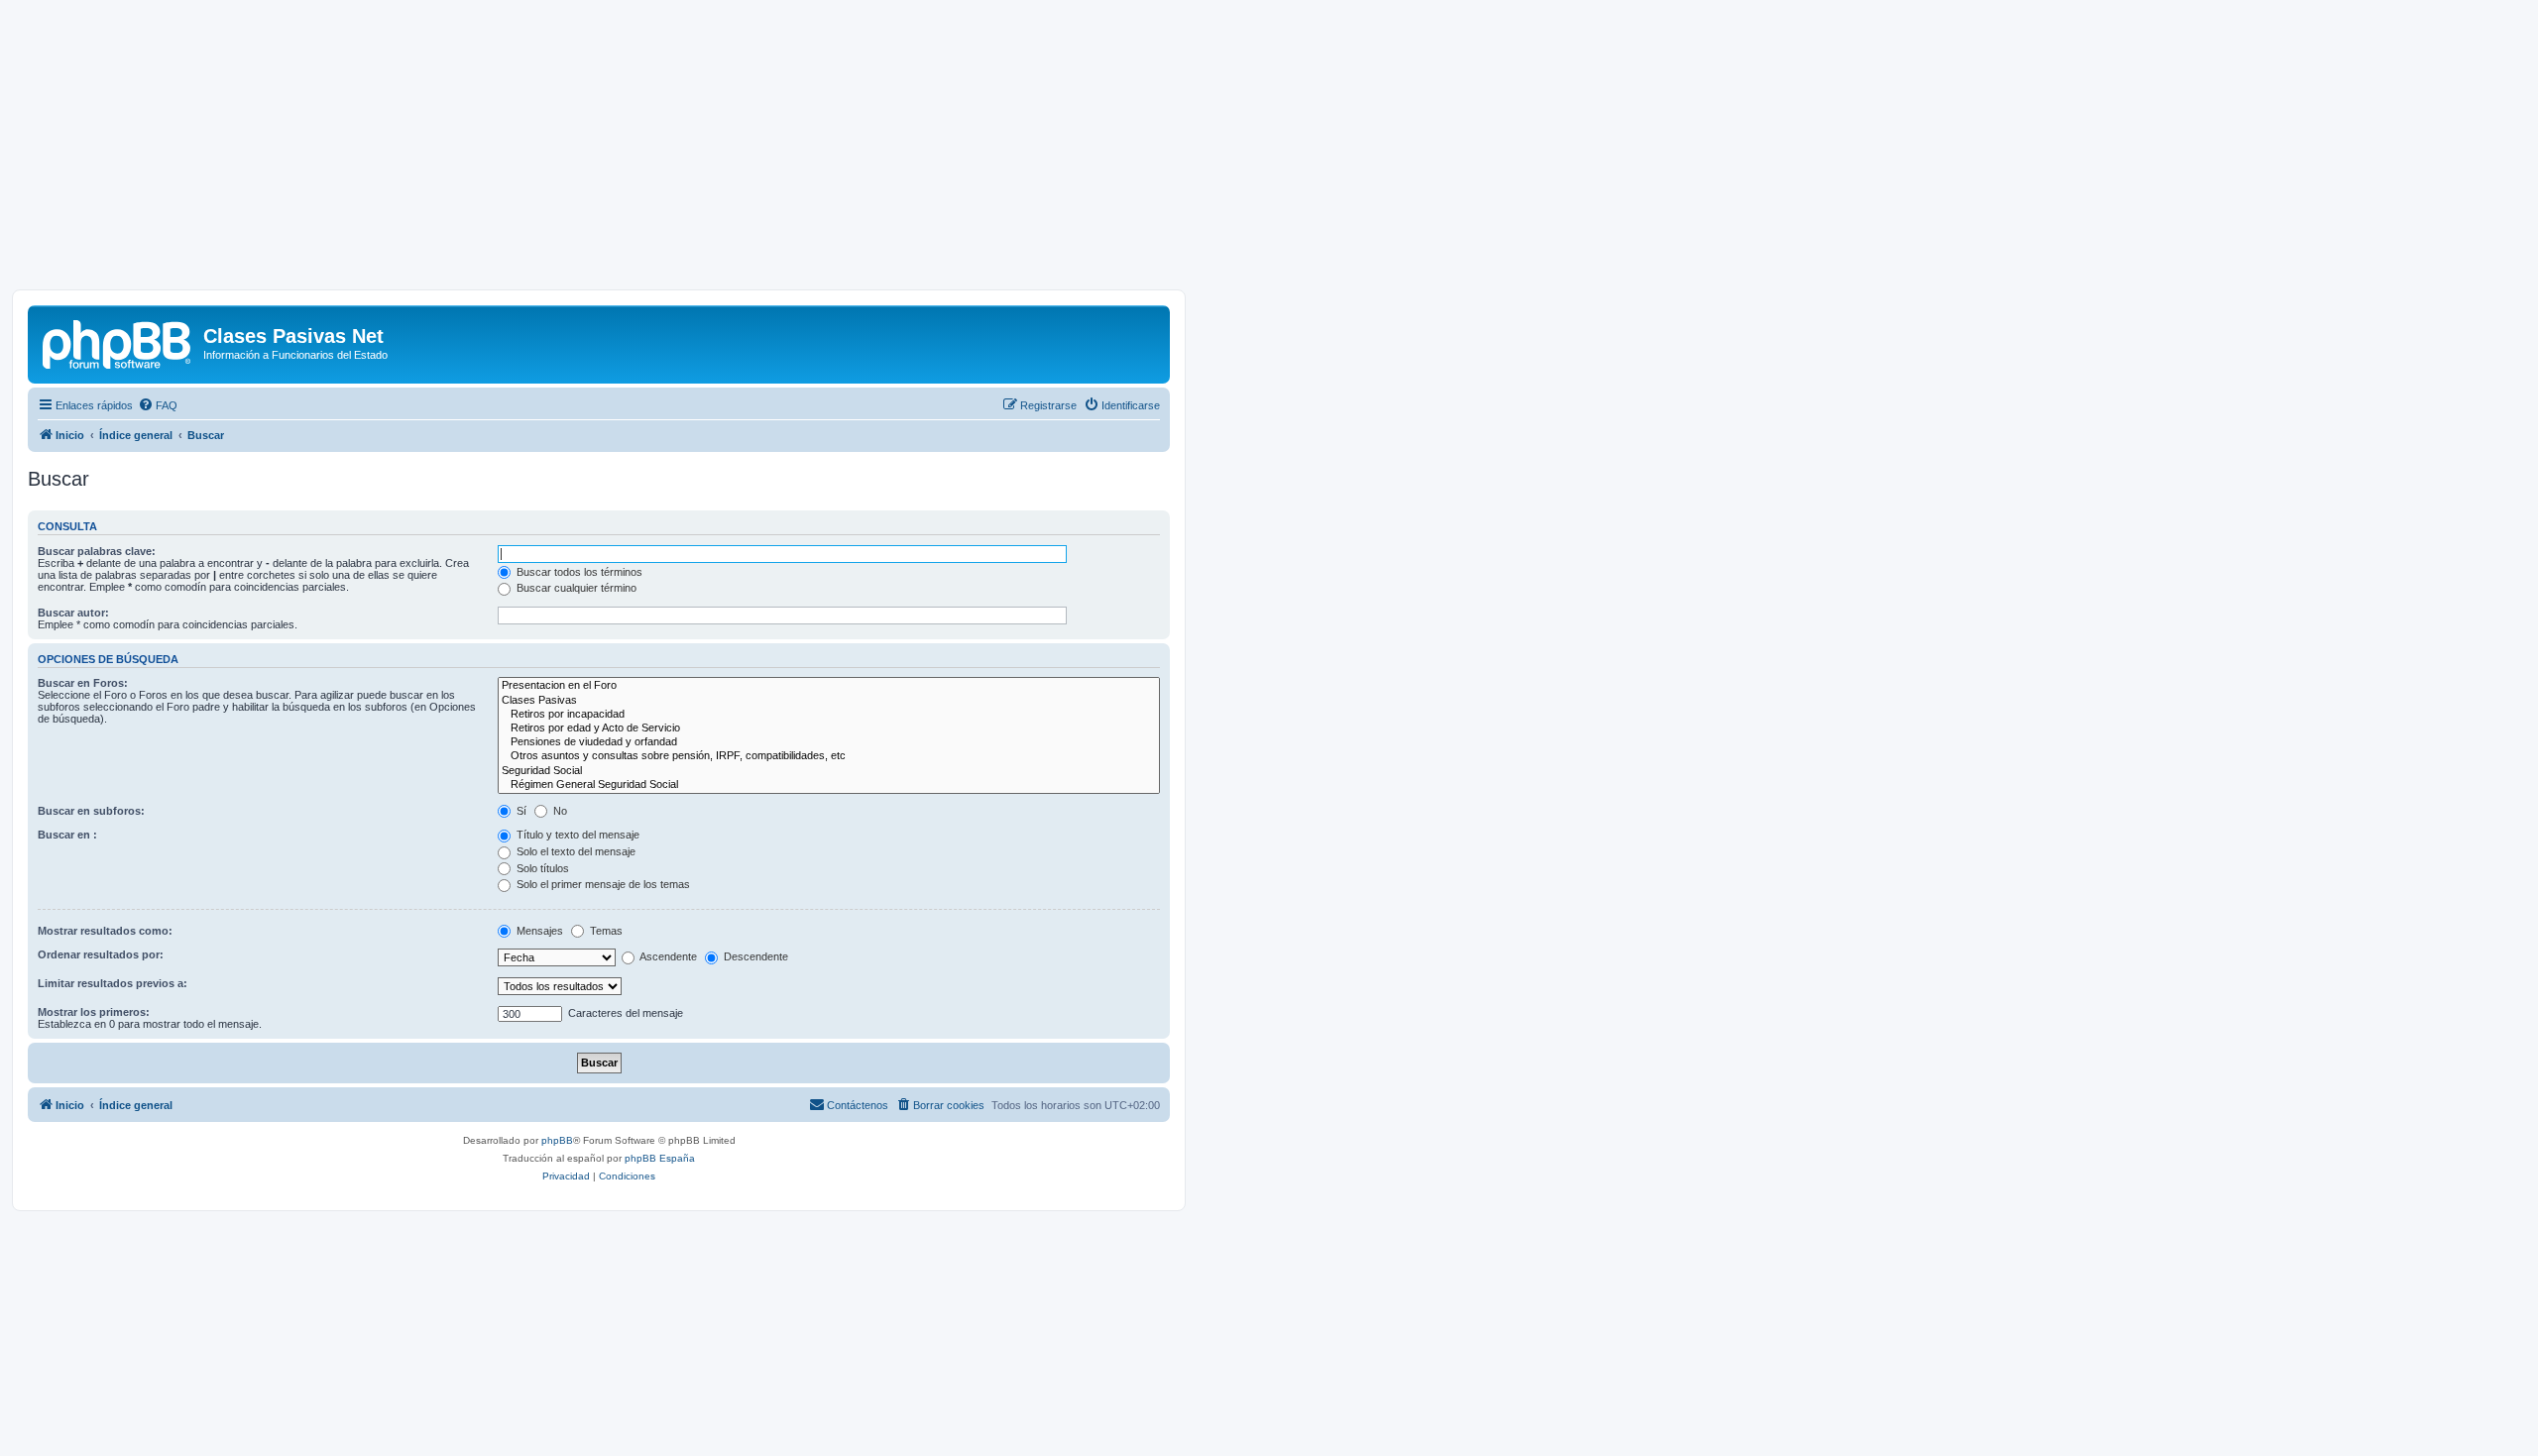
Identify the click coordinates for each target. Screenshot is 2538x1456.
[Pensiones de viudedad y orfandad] (829, 742)
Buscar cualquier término (575, 588)
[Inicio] (118, 342)
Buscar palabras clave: (97, 551)
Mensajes (538, 931)
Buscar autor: (73, 613)
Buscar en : (67, 835)
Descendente (754, 956)
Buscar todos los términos (578, 572)
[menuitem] (158, 405)
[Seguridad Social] (829, 771)
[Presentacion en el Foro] (829, 686)
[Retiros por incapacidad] (829, 715)
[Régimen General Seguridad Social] (829, 785)
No (559, 811)
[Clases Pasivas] (829, 701)
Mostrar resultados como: (105, 931)
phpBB (557, 1140)
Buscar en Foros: (83, 683)
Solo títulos (541, 868)
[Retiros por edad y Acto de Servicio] (829, 728)
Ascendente (667, 956)
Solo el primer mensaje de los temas (602, 884)
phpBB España (660, 1158)
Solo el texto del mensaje (575, 851)
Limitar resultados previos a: (113, 983)
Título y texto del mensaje (577, 835)
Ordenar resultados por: (101, 954)
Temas (605, 931)
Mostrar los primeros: (94, 1012)
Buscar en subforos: (91, 811)
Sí (520, 811)
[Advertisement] (1269, 151)
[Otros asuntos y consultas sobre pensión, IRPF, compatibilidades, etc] (829, 756)
